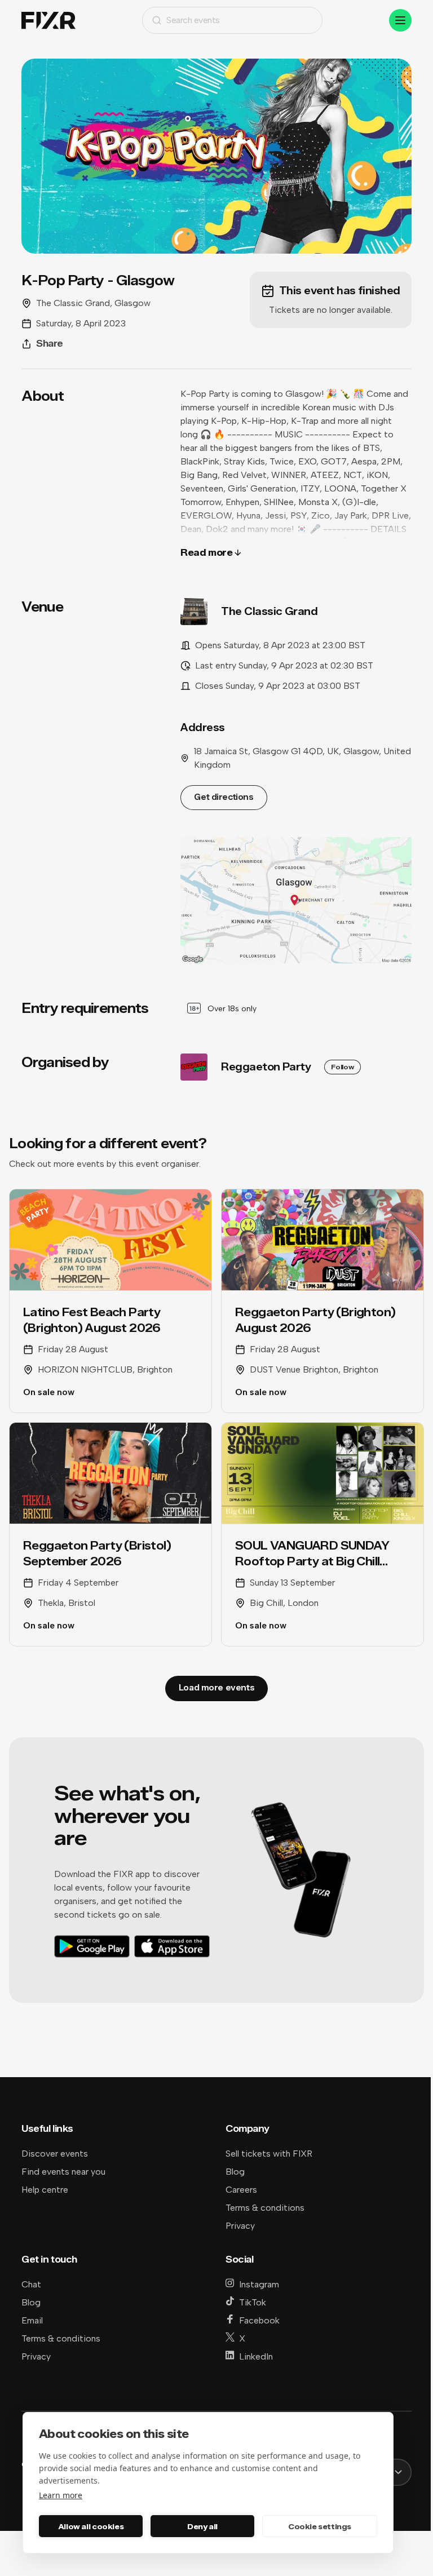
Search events (193, 20)
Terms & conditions (265, 2208)
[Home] (48, 21)
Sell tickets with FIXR (269, 2154)
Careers (241, 2190)
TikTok (253, 2302)
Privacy (240, 2226)
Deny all (202, 2526)
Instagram (259, 2284)
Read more (206, 553)
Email (32, 2320)
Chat (31, 2284)
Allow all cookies (91, 2526)
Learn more (61, 2495)
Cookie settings (320, 2526)
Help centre (45, 2190)
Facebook (259, 2320)
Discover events (55, 2154)
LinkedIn (256, 2356)
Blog (235, 2172)
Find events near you (63, 2172)
